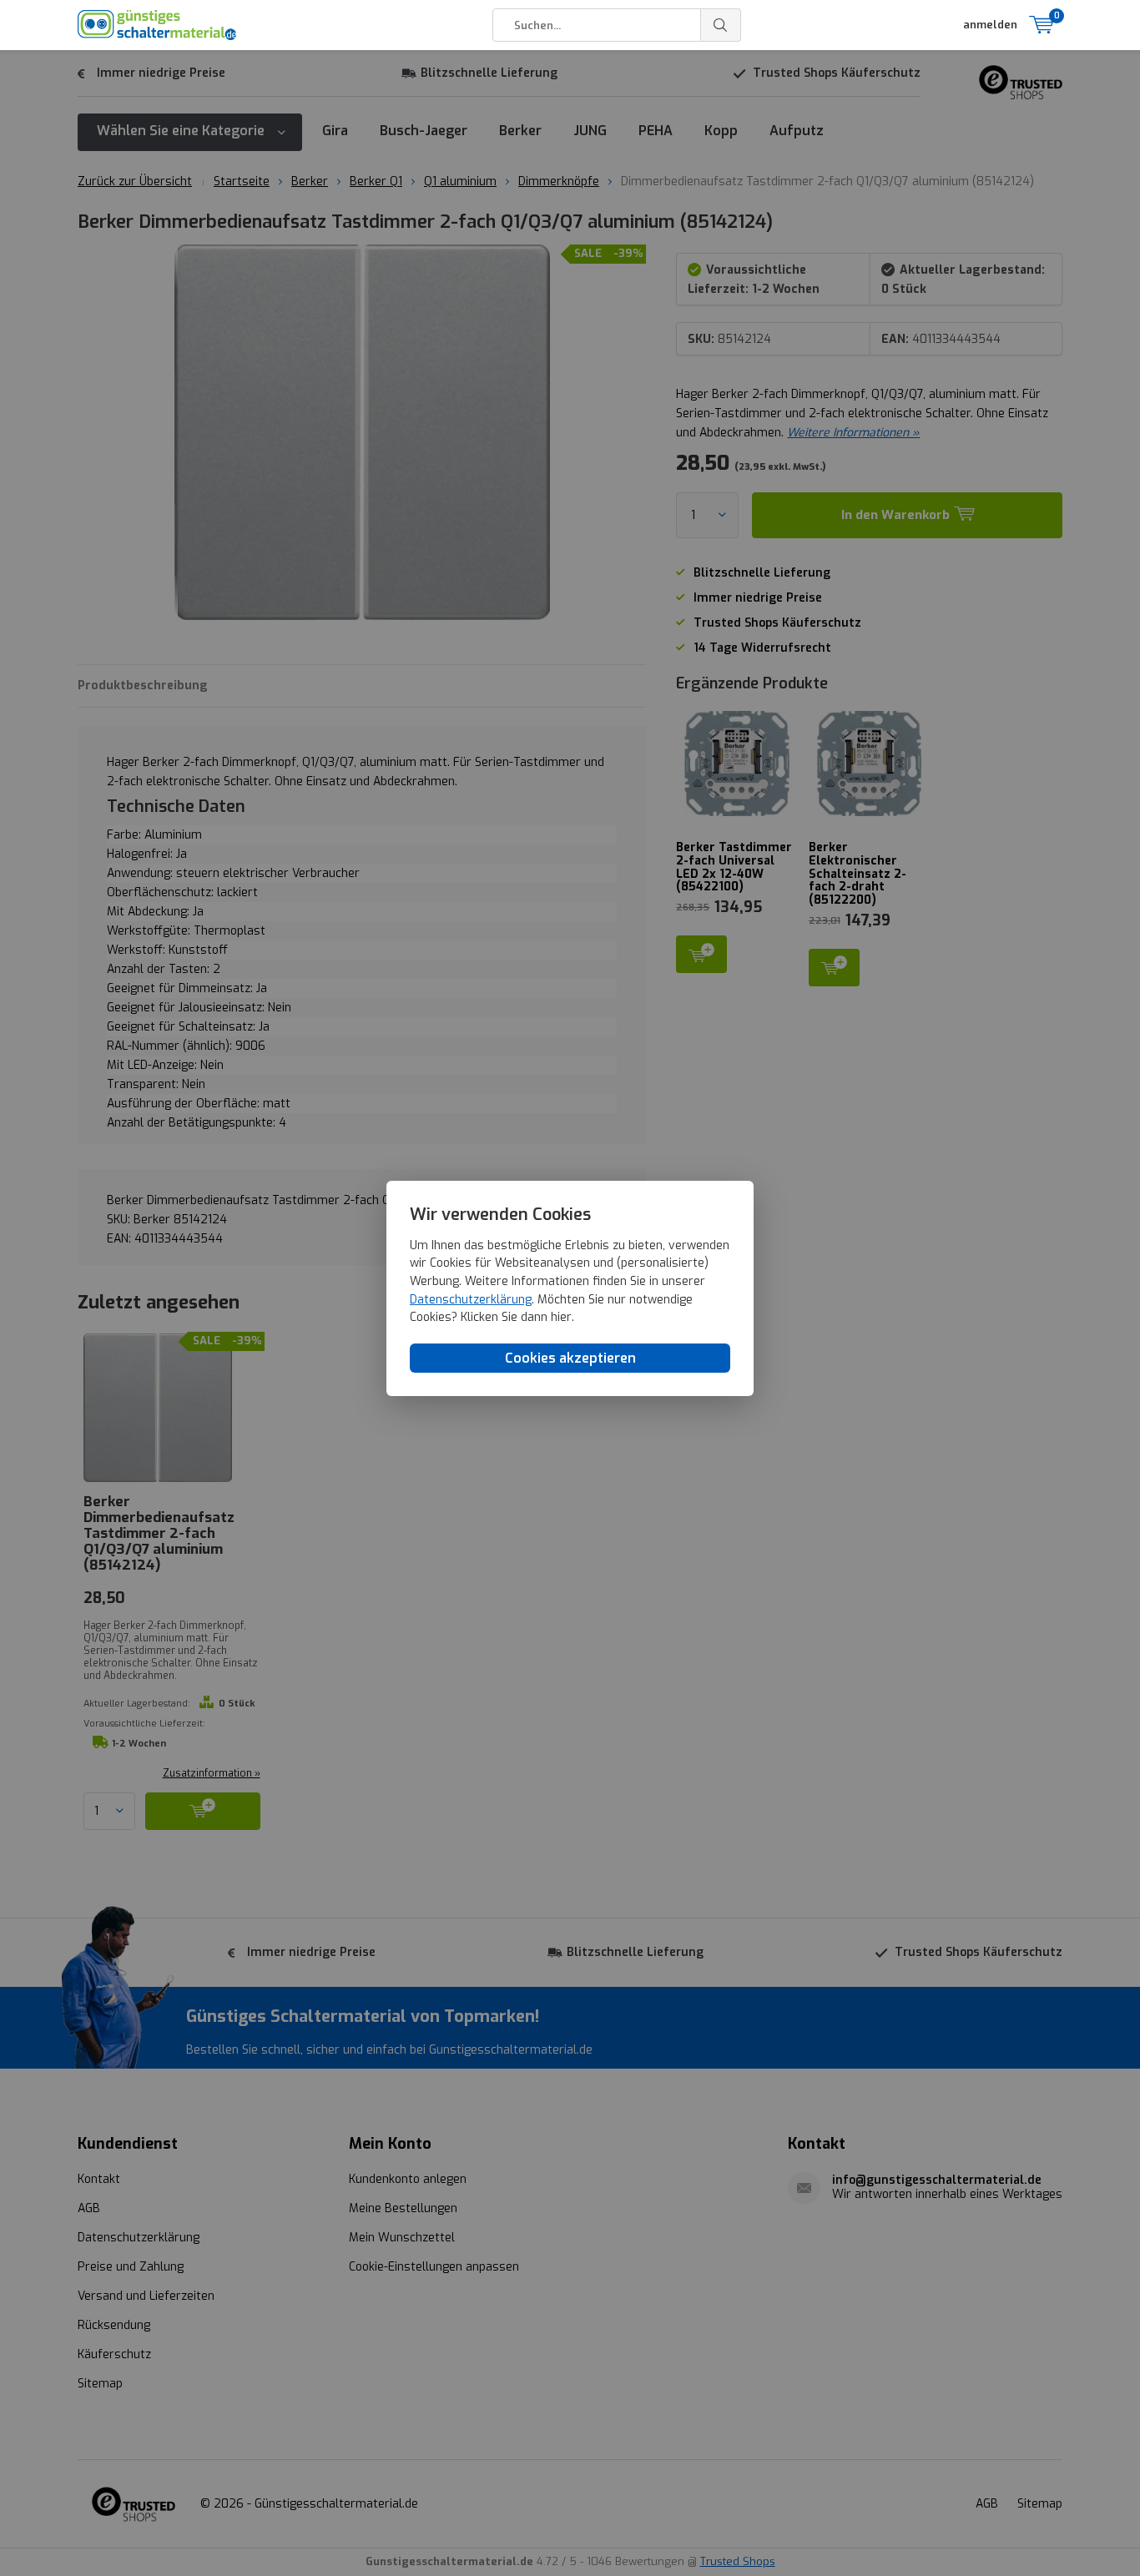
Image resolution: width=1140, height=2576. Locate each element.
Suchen (721, 25)
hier (561, 1317)
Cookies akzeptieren (570, 1357)
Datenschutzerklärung (471, 1299)
